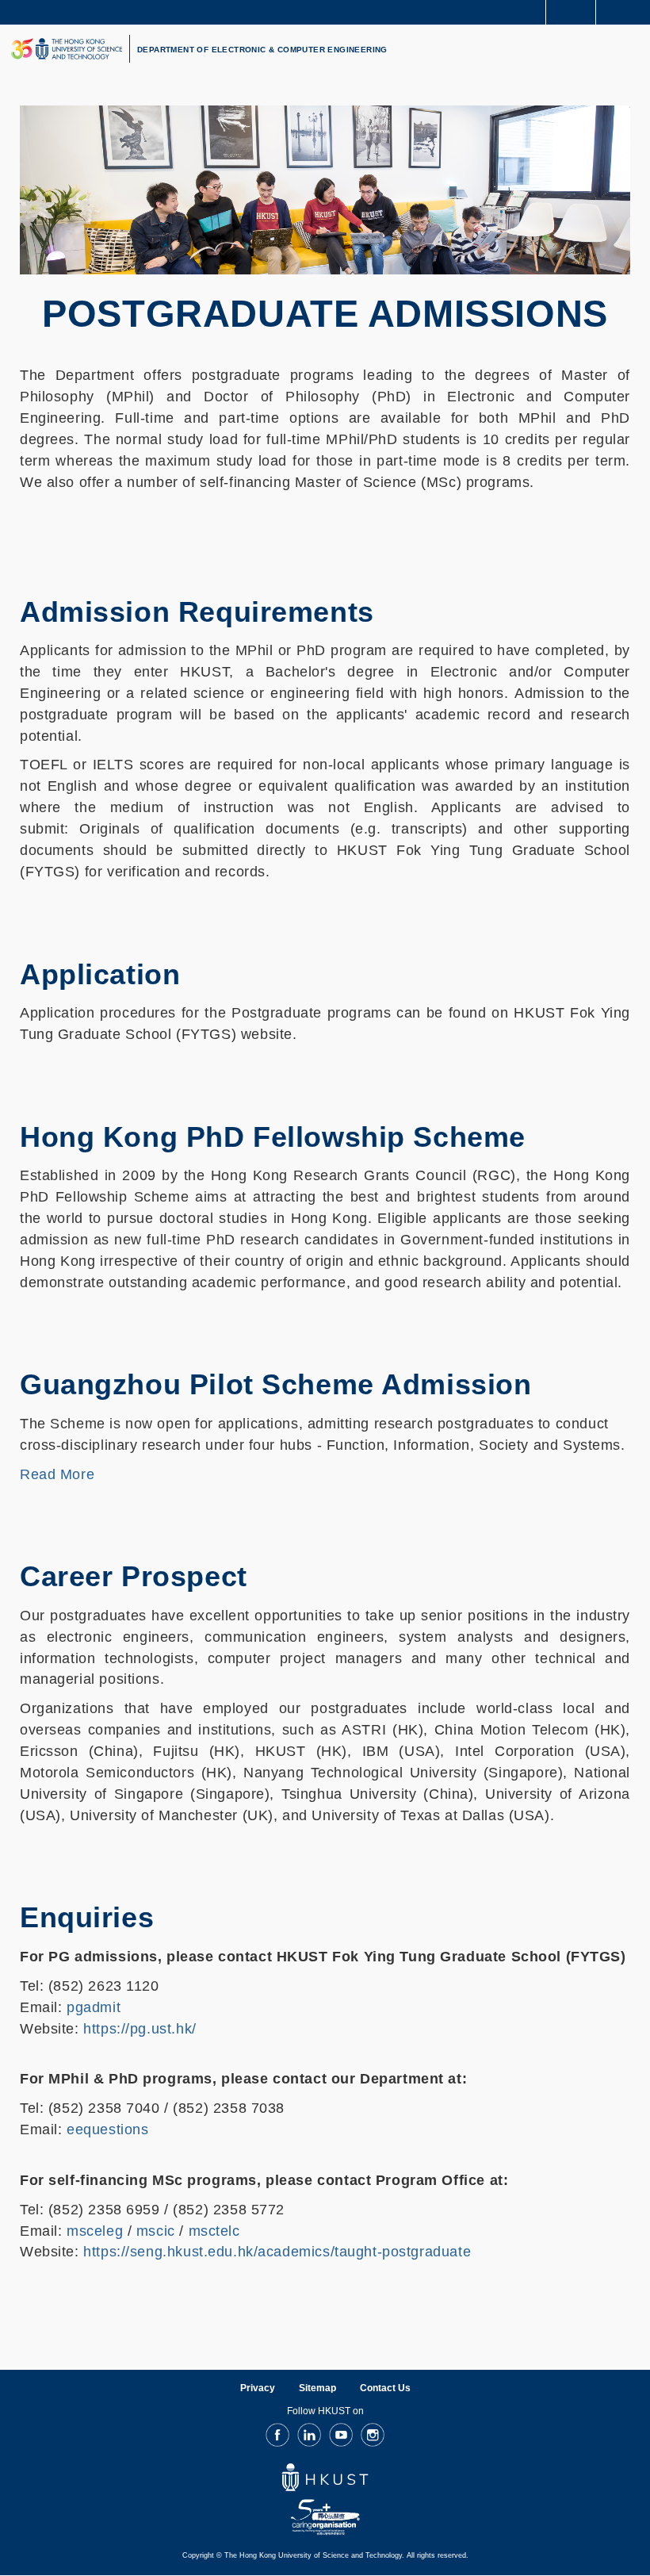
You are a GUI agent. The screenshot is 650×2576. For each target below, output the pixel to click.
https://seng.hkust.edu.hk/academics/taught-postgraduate (277, 2252)
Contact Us (385, 2388)
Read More (57, 1474)
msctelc (214, 2231)
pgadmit (94, 2007)
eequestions (107, 2129)
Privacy (258, 2388)
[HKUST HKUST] (67, 49)
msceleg (95, 2231)
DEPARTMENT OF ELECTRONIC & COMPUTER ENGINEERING (262, 50)
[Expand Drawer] (571, 12)
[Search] (626, 11)
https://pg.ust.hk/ (140, 2029)
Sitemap (317, 2388)
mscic (156, 2231)
